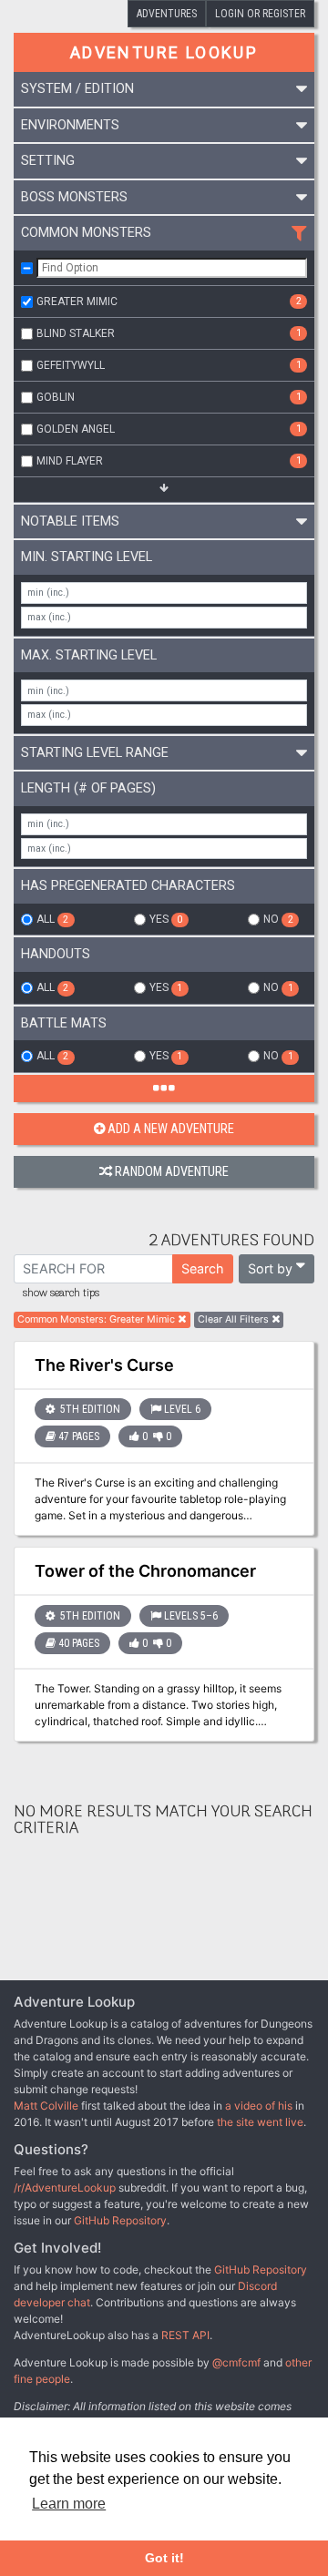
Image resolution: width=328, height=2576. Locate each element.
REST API (185, 2335)
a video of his (259, 2106)
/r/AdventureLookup (65, 2188)
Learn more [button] (69, 2504)
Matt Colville (46, 2106)
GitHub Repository (120, 2220)
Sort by (270, 1268)
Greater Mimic (169, 302)
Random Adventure (172, 1172)
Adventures (167, 14)
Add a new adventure (171, 1129)
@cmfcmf (236, 2362)
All (52, 919)
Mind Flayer (169, 461)
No (278, 919)
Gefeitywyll (169, 365)
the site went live (260, 2122)
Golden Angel (169, 429)
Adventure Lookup (164, 52)
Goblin (169, 397)
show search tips (61, 1293)
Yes (166, 919)
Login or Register (260, 14)
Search (203, 1268)
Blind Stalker (169, 333)
